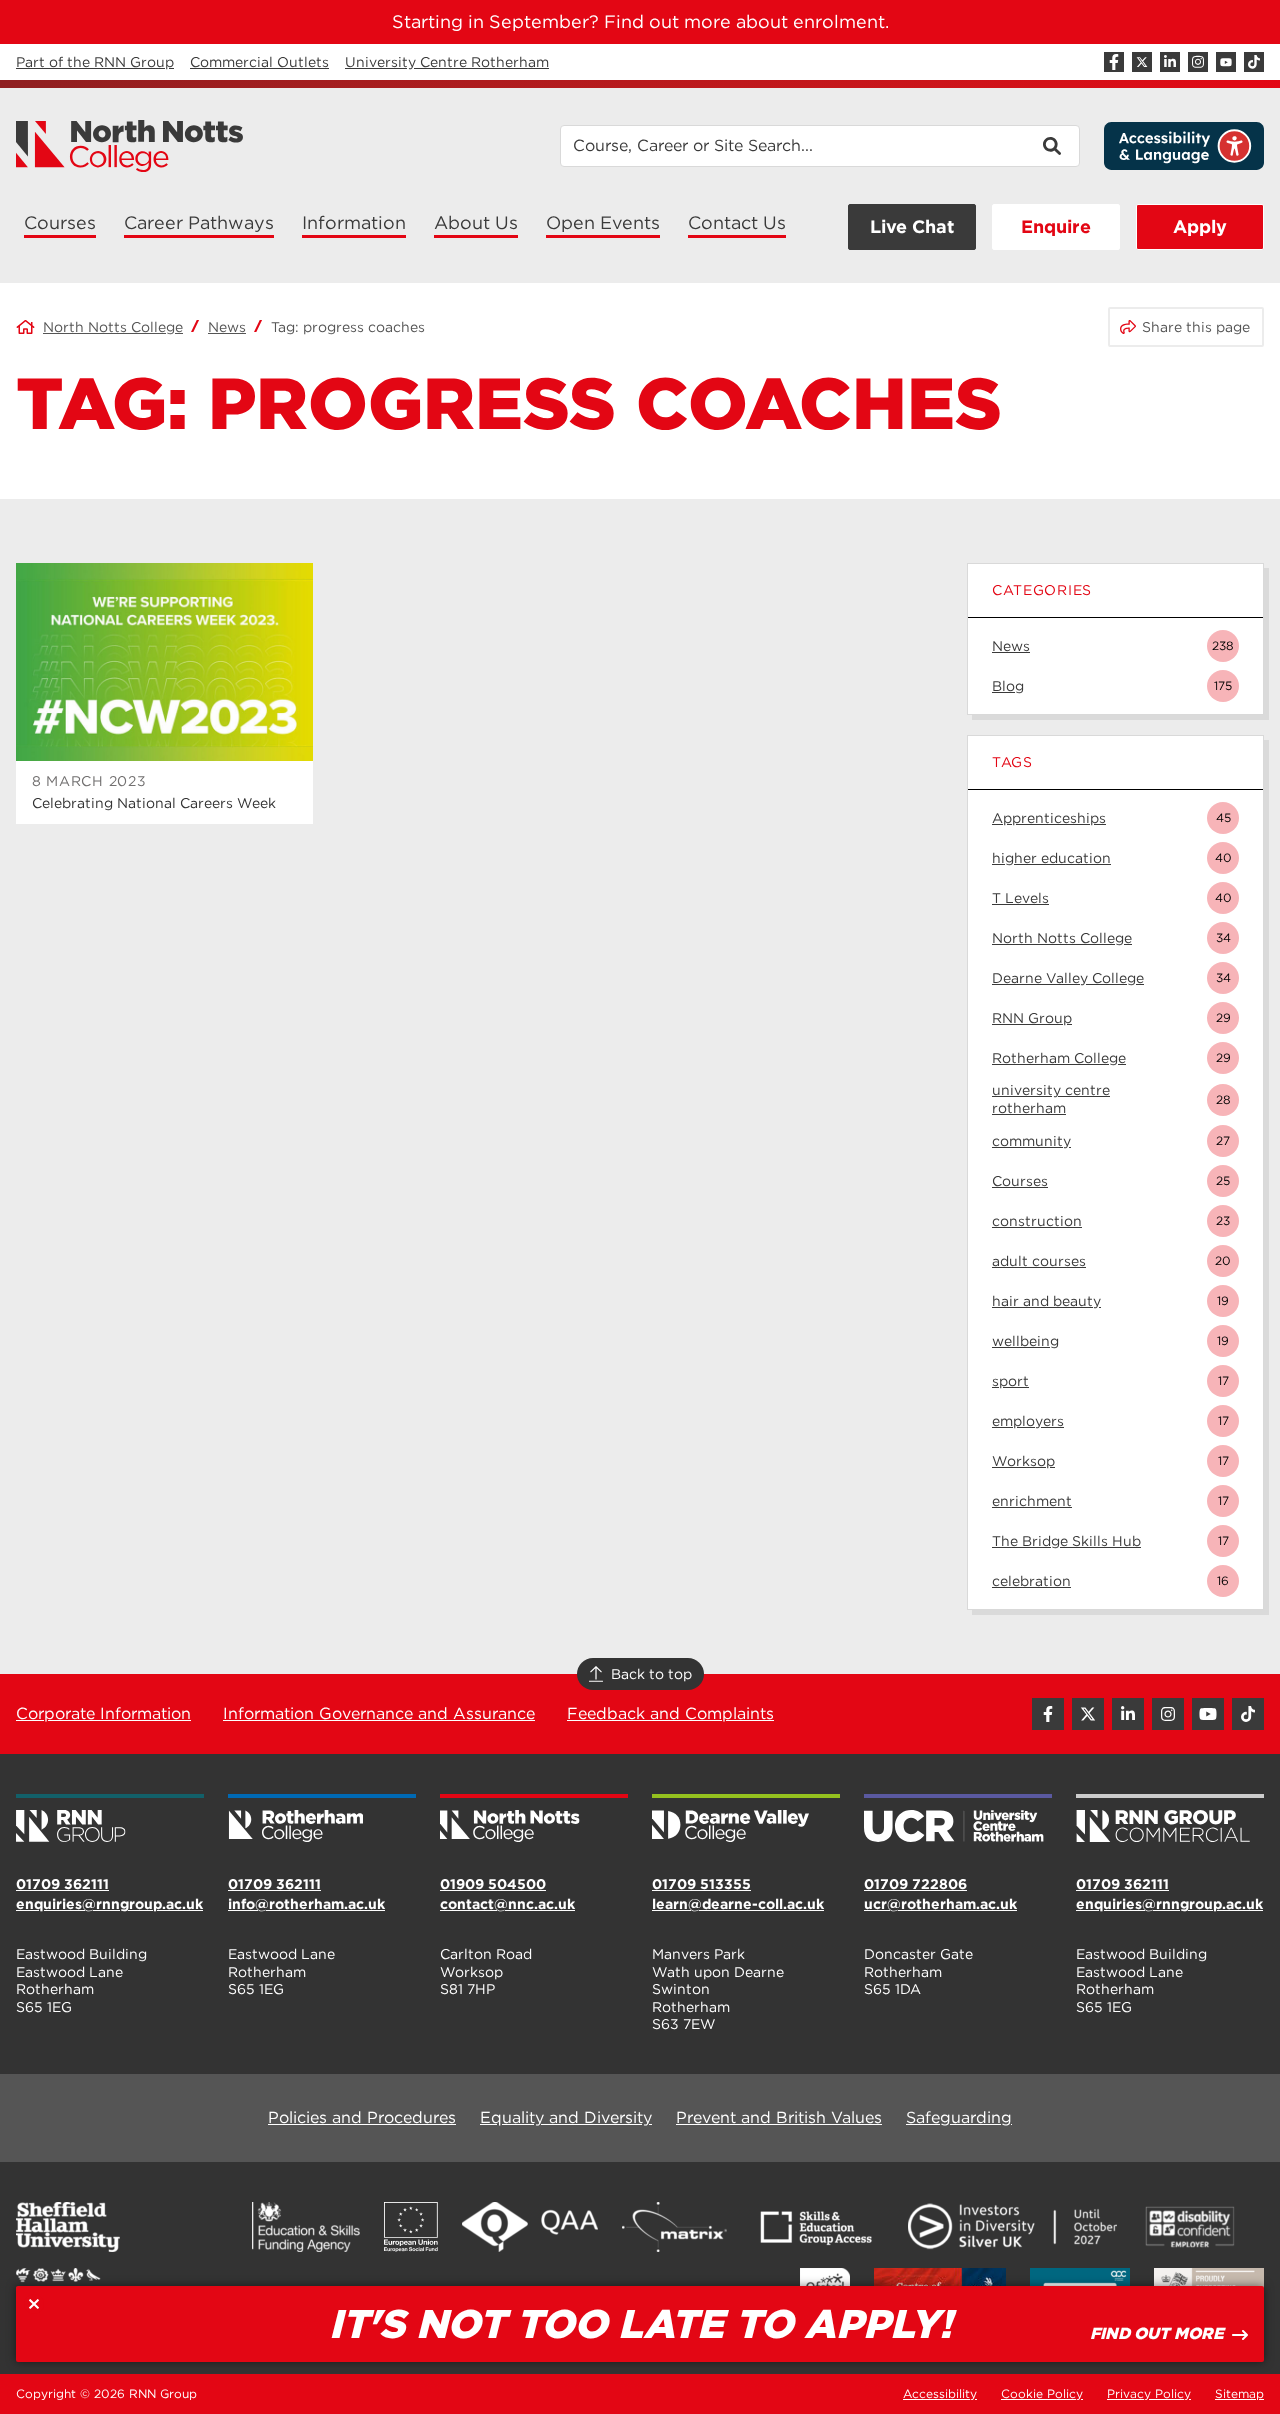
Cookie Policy (1042, 2393)
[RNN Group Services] (1170, 1820)
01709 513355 (701, 1884)
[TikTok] (1254, 62)
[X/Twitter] (1142, 62)
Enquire (1056, 226)
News (227, 327)
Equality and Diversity (566, 2117)
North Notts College (113, 327)
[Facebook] (1114, 62)
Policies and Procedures (362, 2117)
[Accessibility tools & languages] (1184, 146)
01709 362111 (62, 1884)
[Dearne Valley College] (746, 1820)
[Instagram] (1198, 62)
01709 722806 (915, 1884)
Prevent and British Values (779, 2117)
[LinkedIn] (1170, 62)
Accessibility (940, 2393)
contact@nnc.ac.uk (507, 1904)
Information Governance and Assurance (379, 1713)
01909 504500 (493, 1884)
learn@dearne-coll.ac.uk (738, 1904)
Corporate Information (103, 1713)
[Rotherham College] (322, 1820)
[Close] (34, 2304)
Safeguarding (959, 2117)
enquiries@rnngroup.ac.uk (109, 1904)
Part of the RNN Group (95, 62)
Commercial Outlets (259, 62)
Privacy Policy (1149, 2393)
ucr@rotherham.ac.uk (940, 1904)
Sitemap (1239, 2393)
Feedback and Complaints (670, 1713)
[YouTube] (1226, 62)
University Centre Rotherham (447, 62)
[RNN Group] (110, 1820)
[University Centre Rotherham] (958, 1820)
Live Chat (912, 226)
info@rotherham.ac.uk (306, 1904)
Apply (1200, 226)
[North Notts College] (130, 146)
